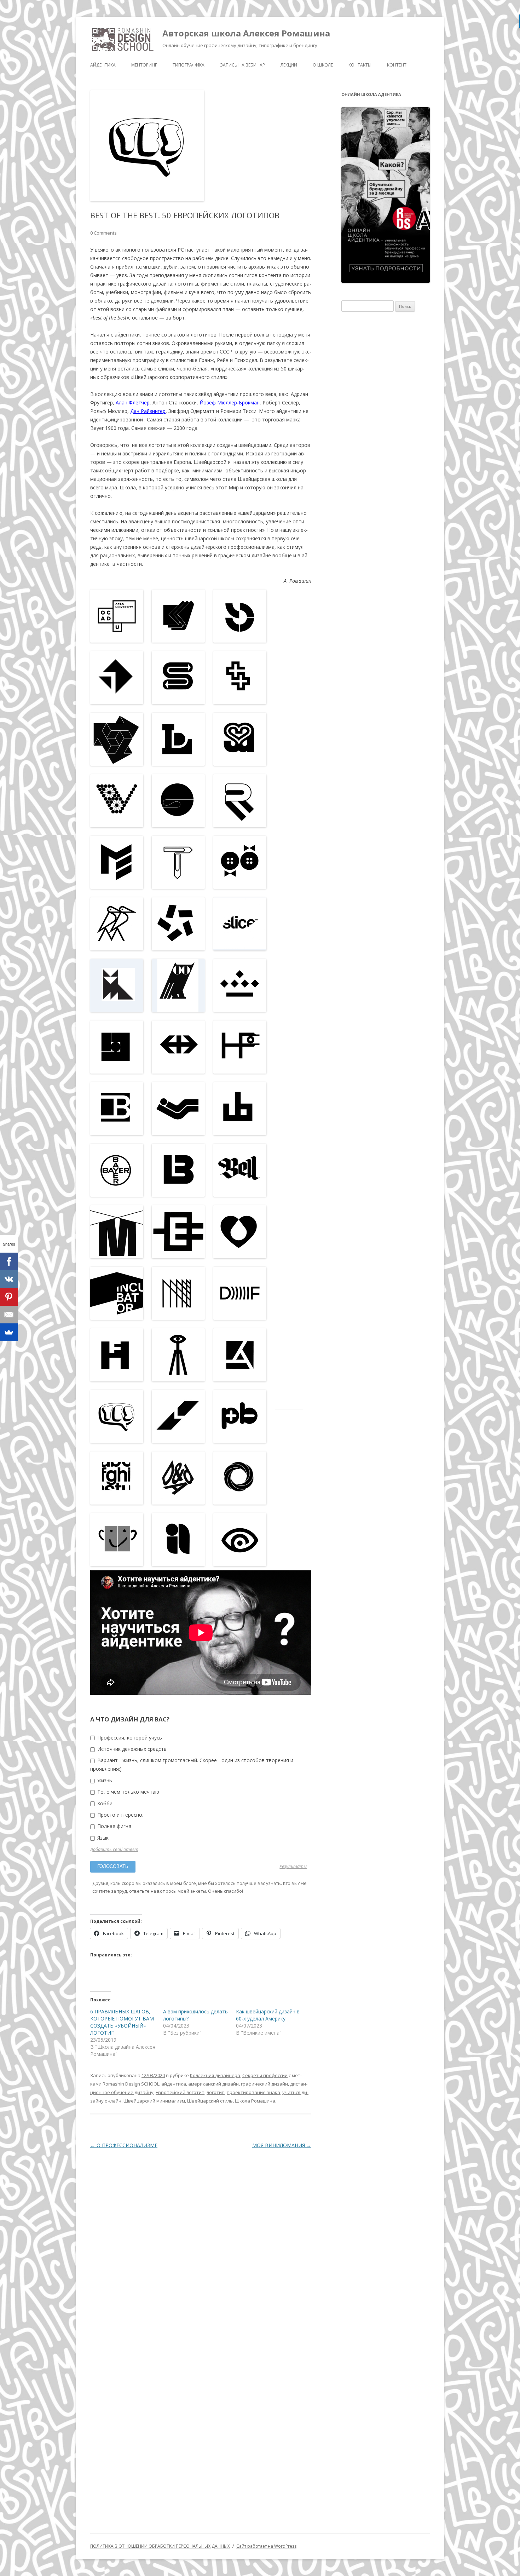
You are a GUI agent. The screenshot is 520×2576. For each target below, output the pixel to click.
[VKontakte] (9, 1279)
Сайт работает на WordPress (266, 2546)
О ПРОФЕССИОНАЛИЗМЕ (124, 2145)
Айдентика (103, 65)
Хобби (104, 1803)
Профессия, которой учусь (129, 1738)
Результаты (293, 1867)
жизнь (104, 1780)
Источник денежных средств (131, 1749)
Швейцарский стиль (210, 2101)
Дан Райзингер (148, 411)
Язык (102, 1838)
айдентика (174, 2084)
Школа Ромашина (255, 2101)
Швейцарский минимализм (154, 2101)
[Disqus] (201, 2244)
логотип (216, 2092)
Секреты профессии (265, 2075)
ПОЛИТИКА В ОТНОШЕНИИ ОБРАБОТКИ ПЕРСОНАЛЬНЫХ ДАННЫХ (160, 2546)
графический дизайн (264, 2084)
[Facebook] (9, 1261)
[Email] (9, 1315)
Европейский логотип (180, 2092)
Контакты (360, 65)
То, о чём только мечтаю (128, 1792)
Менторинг (144, 65)
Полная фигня (114, 1826)
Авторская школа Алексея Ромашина (246, 33)
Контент (397, 65)
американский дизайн (213, 2084)
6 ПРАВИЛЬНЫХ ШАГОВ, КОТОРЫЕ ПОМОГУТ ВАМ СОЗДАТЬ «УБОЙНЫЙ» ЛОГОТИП (122, 2022)
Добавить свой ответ (114, 1849)
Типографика (189, 65)
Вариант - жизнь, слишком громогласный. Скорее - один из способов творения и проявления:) (192, 1764)
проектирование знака (253, 2092)
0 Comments (103, 233)
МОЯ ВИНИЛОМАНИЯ (282, 2145)
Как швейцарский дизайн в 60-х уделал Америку (268, 2015)
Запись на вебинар (242, 65)
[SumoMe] (9, 1332)
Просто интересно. (120, 1815)
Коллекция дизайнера (215, 2075)
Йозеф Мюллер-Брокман (230, 402)
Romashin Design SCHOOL (131, 2084)
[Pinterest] (9, 1297)
